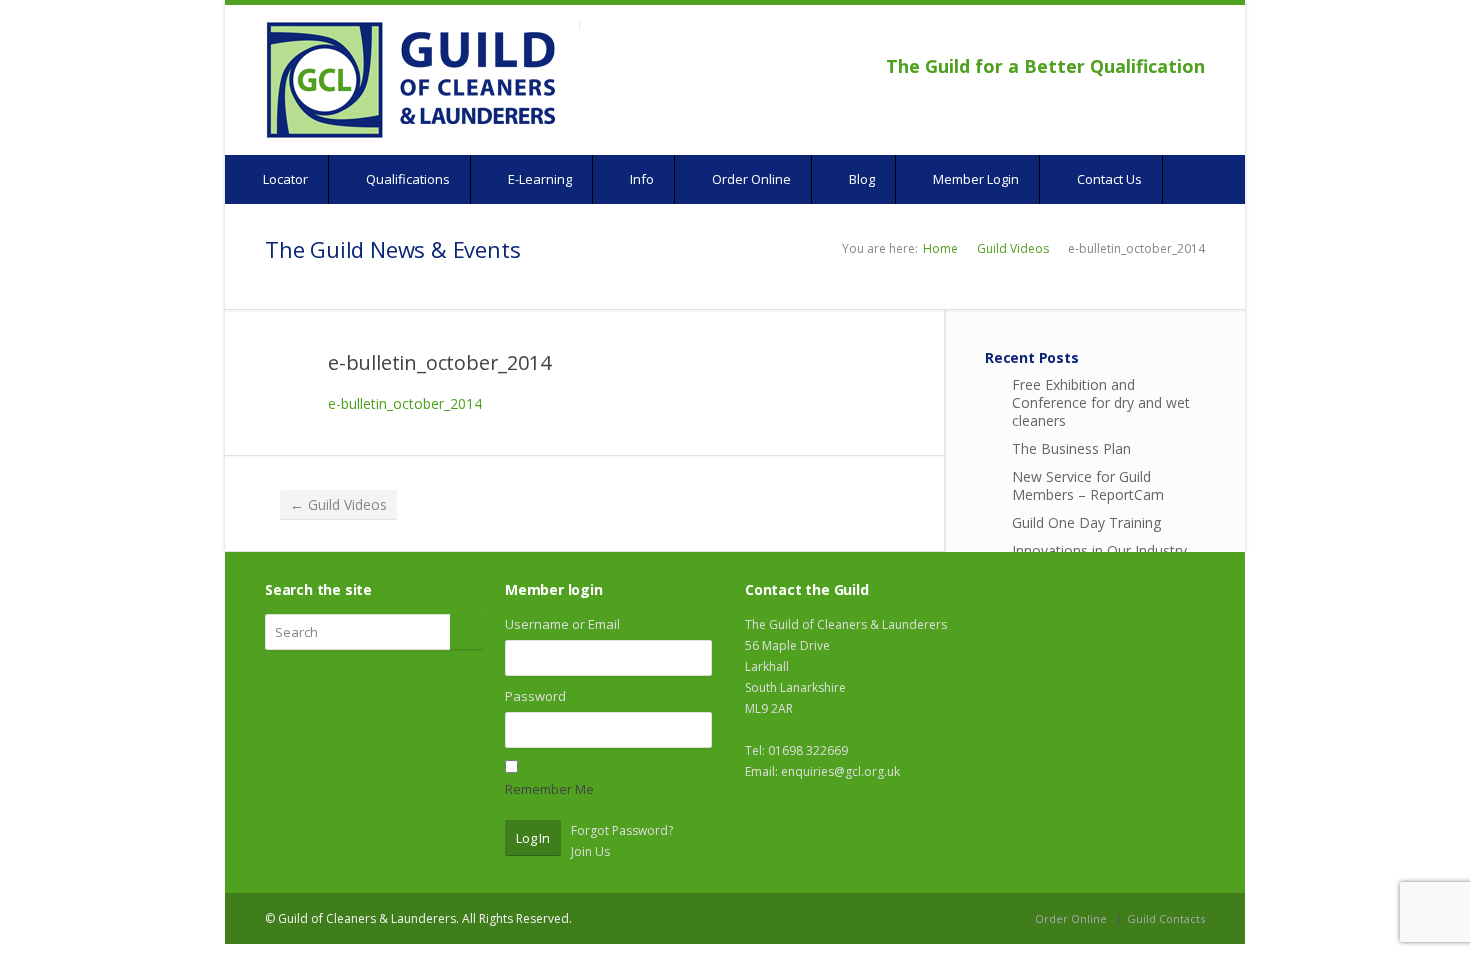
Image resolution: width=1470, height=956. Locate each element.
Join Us (590, 851)
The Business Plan (1071, 448)
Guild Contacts (1166, 918)
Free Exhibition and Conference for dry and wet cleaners (1101, 402)
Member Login (974, 179)
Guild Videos (1013, 248)
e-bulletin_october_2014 (439, 362)
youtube (1164, 36)
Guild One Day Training (1086, 522)
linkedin (1191, 36)
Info (640, 179)
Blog (860, 179)
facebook (1141, 36)
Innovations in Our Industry (1099, 550)
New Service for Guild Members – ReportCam (1088, 485)
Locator (284, 179)
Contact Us (1108, 179)
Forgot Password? (622, 830)
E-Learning (538, 179)
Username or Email (562, 624)
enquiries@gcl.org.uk (840, 771)
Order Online (750, 179)
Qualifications (406, 179)
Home (940, 248)
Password (535, 696)
